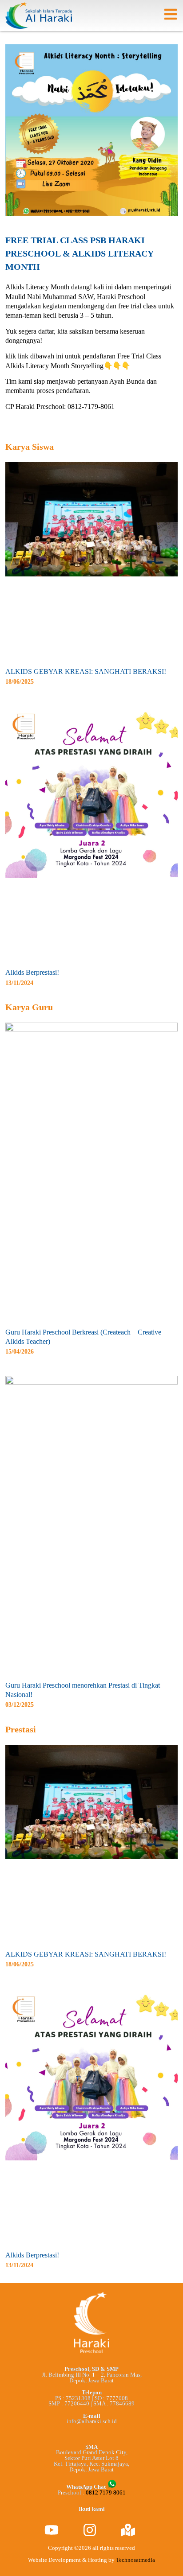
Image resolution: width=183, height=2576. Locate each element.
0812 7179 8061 (106, 2493)
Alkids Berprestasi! (32, 972)
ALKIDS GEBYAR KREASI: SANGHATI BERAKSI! (86, 671)
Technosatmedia (135, 2560)
